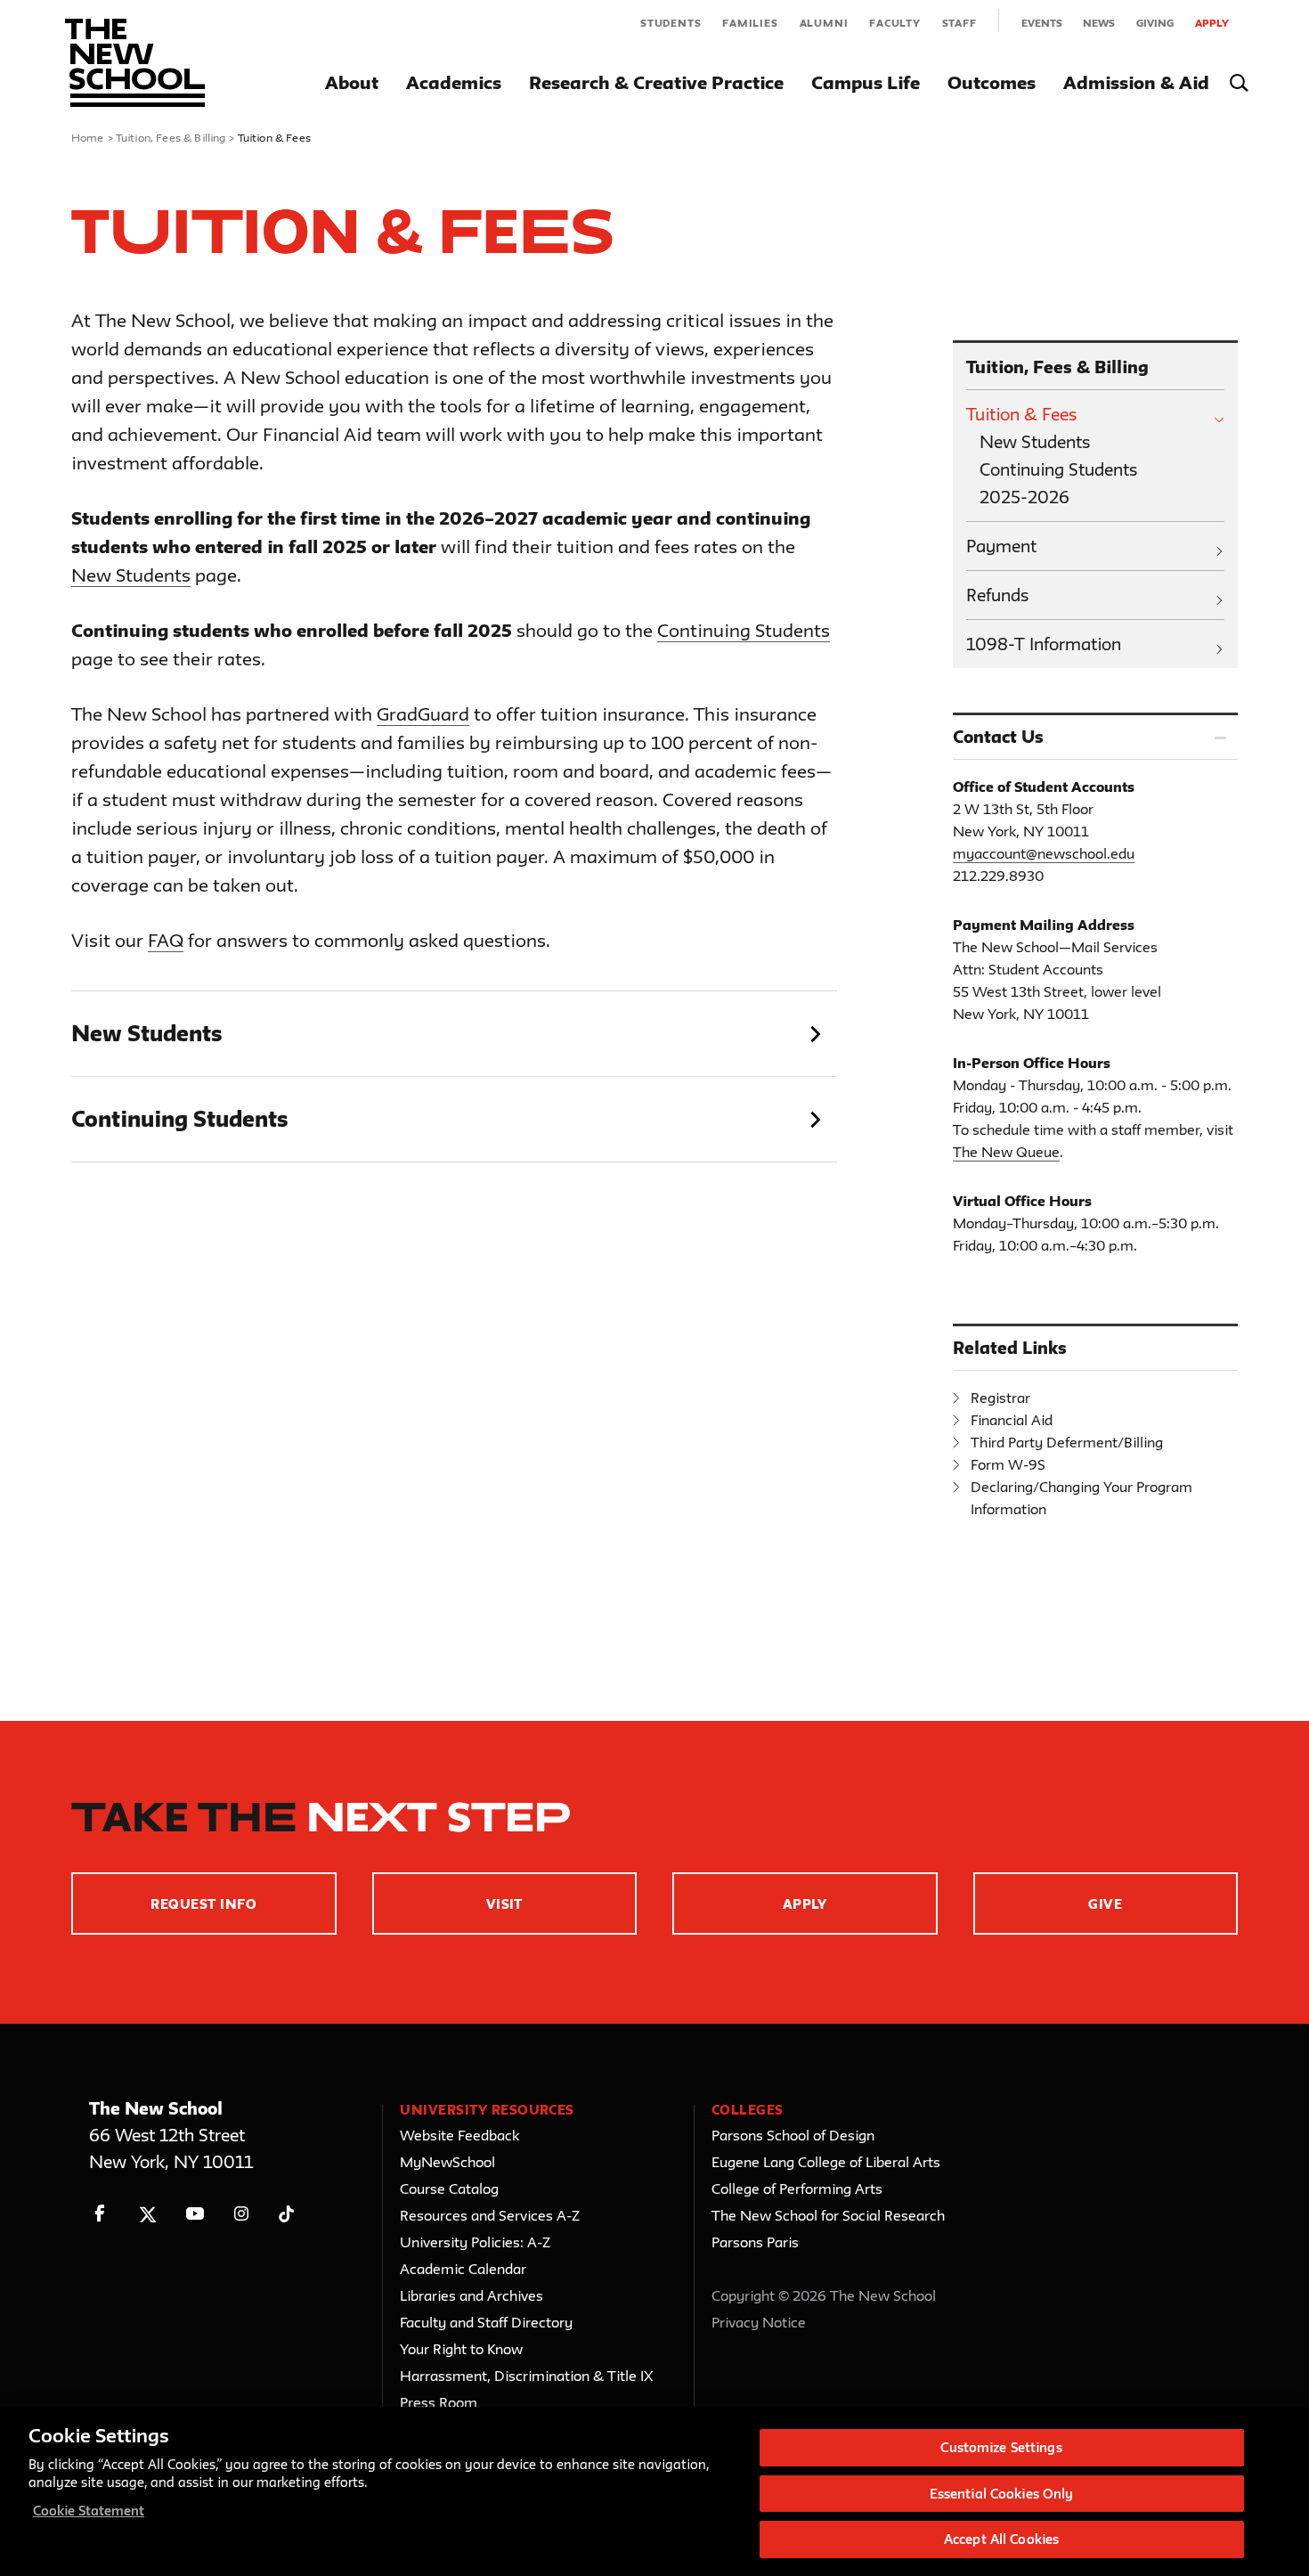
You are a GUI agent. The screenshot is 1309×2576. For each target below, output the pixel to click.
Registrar (1000, 1398)
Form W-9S (1008, 1464)
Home (88, 137)
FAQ (166, 940)
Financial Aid (1012, 1420)
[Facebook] (100, 2214)
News (1099, 23)
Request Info (203, 1904)
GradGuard (423, 714)
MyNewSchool (447, 2162)
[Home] (135, 63)
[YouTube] (195, 2214)
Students (671, 23)
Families (750, 23)
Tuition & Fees (1021, 414)
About (352, 82)
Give (1105, 1904)
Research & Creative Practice (656, 82)
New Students (131, 575)
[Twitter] (147, 2214)
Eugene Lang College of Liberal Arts (826, 2162)
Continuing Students (744, 630)
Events (1042, 23)
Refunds (997, 595)
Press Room (439, 2402)
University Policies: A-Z (475, 2242)
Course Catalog (449, 2189)
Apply (1212, 23)
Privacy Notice (759, 2322)
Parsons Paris (755, 2242)
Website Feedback (459, 2135)
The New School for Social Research (828, 2215)
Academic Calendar (463, 2269)
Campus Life (866, 82)
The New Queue (1006, 1152)
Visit (504, 1904)
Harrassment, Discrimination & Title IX (527, 2376)
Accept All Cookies (1001, 2539)
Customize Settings (1001, 2447)
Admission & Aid (1136, 82)
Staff (959, 23)
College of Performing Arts (797, 2189)
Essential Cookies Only (1002, 2494)
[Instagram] (242, 2214)
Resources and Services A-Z (490, 2215)
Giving (1155, 23)
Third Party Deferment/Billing (1067, 1442)
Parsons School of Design (793, 2135)
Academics (454, 82)
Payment (1001, 546)
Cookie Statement (89, 2511)
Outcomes (992, 82)
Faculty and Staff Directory (486, 2322)
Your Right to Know (461, 2349)
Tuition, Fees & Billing (171, 137)
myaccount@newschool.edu (1044, 853)
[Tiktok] (286, 2214)
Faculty (895, 23)
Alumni (824, 23)
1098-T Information (1044, 644)
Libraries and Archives (472, 2295)
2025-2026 (1024, 497)
